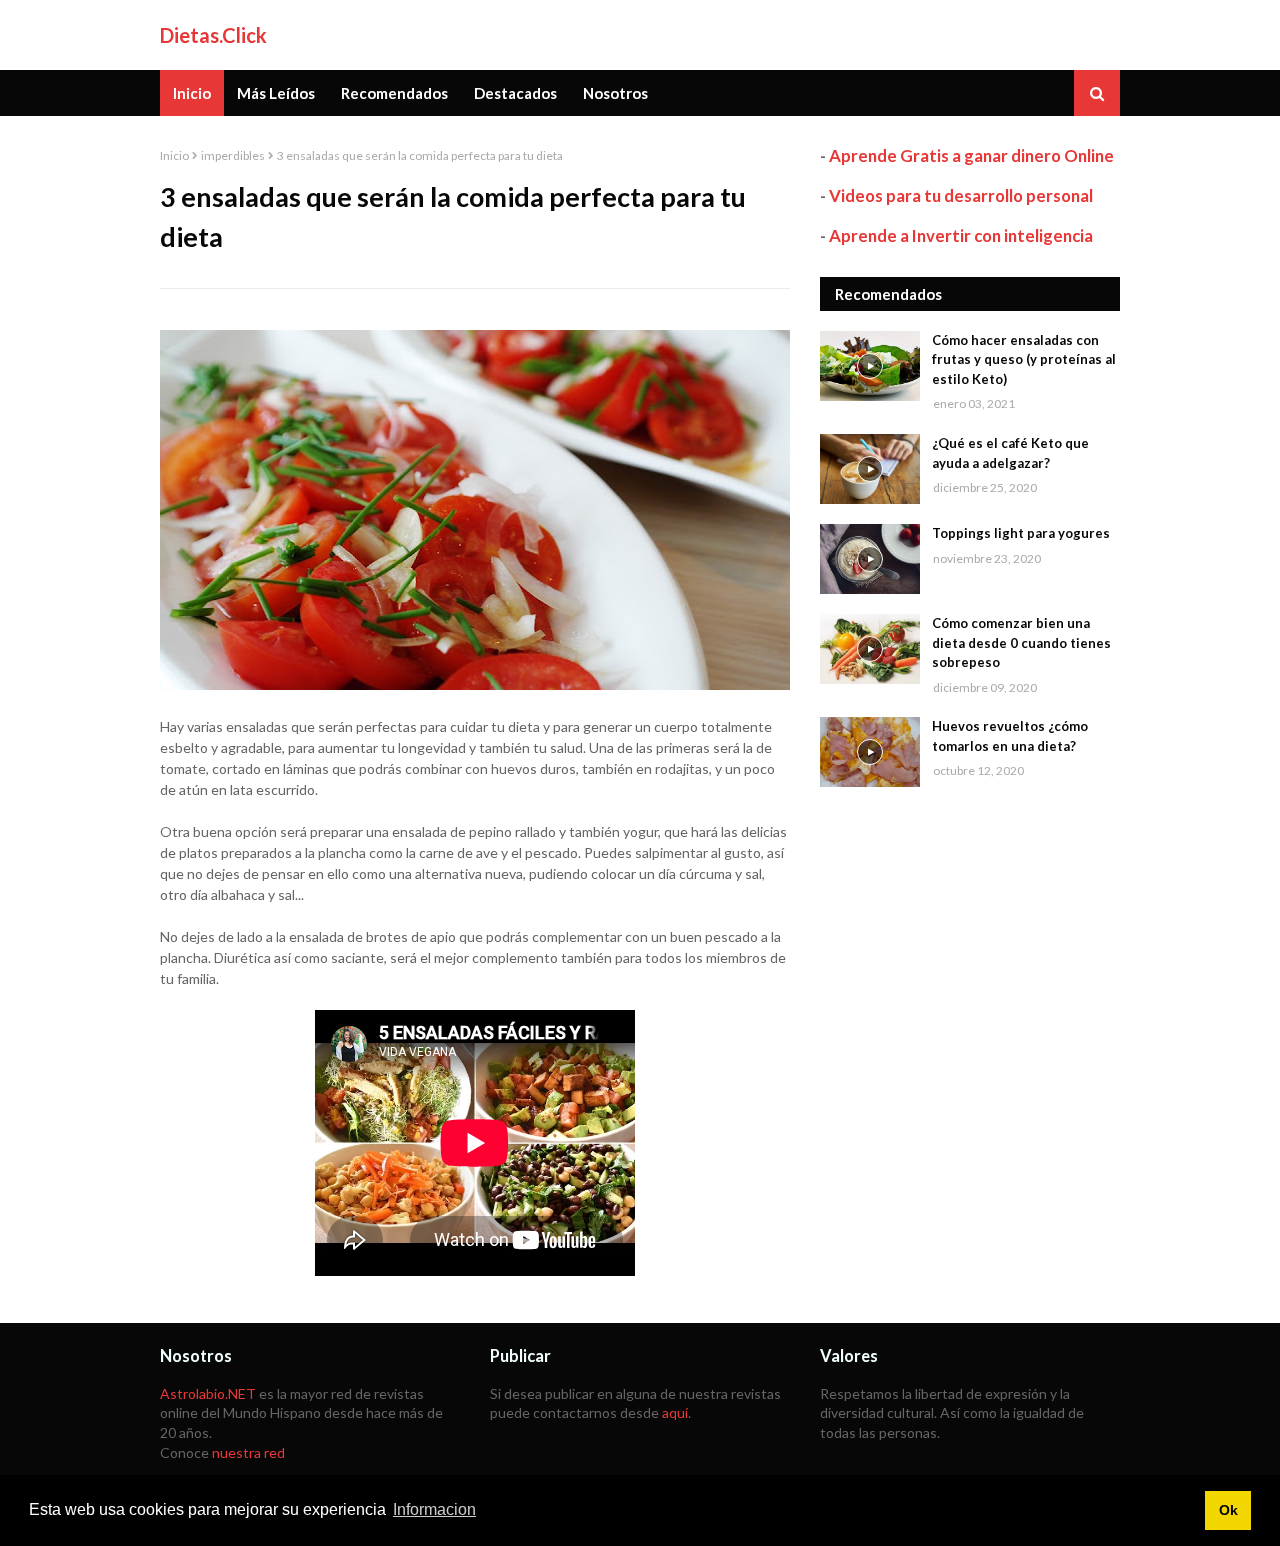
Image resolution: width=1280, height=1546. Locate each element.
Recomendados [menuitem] (394, 93)
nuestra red (248, 1452)
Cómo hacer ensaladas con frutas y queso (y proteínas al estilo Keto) (1024, 359)
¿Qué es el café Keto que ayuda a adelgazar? (1010, 453)
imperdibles (233, 155)
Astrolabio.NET (208, 1393)
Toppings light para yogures (1021, 533)
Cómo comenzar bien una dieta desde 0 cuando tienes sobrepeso (1021, 642)
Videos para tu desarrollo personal (961, 195)
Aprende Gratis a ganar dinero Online (971, 155)
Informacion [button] (434, 1509)
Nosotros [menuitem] (615, 93)
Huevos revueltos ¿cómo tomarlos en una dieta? (1010, 736)
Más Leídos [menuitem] (276, 93)
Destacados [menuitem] (515, 93)
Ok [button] (1228, 1510)
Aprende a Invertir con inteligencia (961, 235)
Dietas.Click (213, 35)
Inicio (174, 155)
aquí (675, 1412)
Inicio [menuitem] (192, 93)
